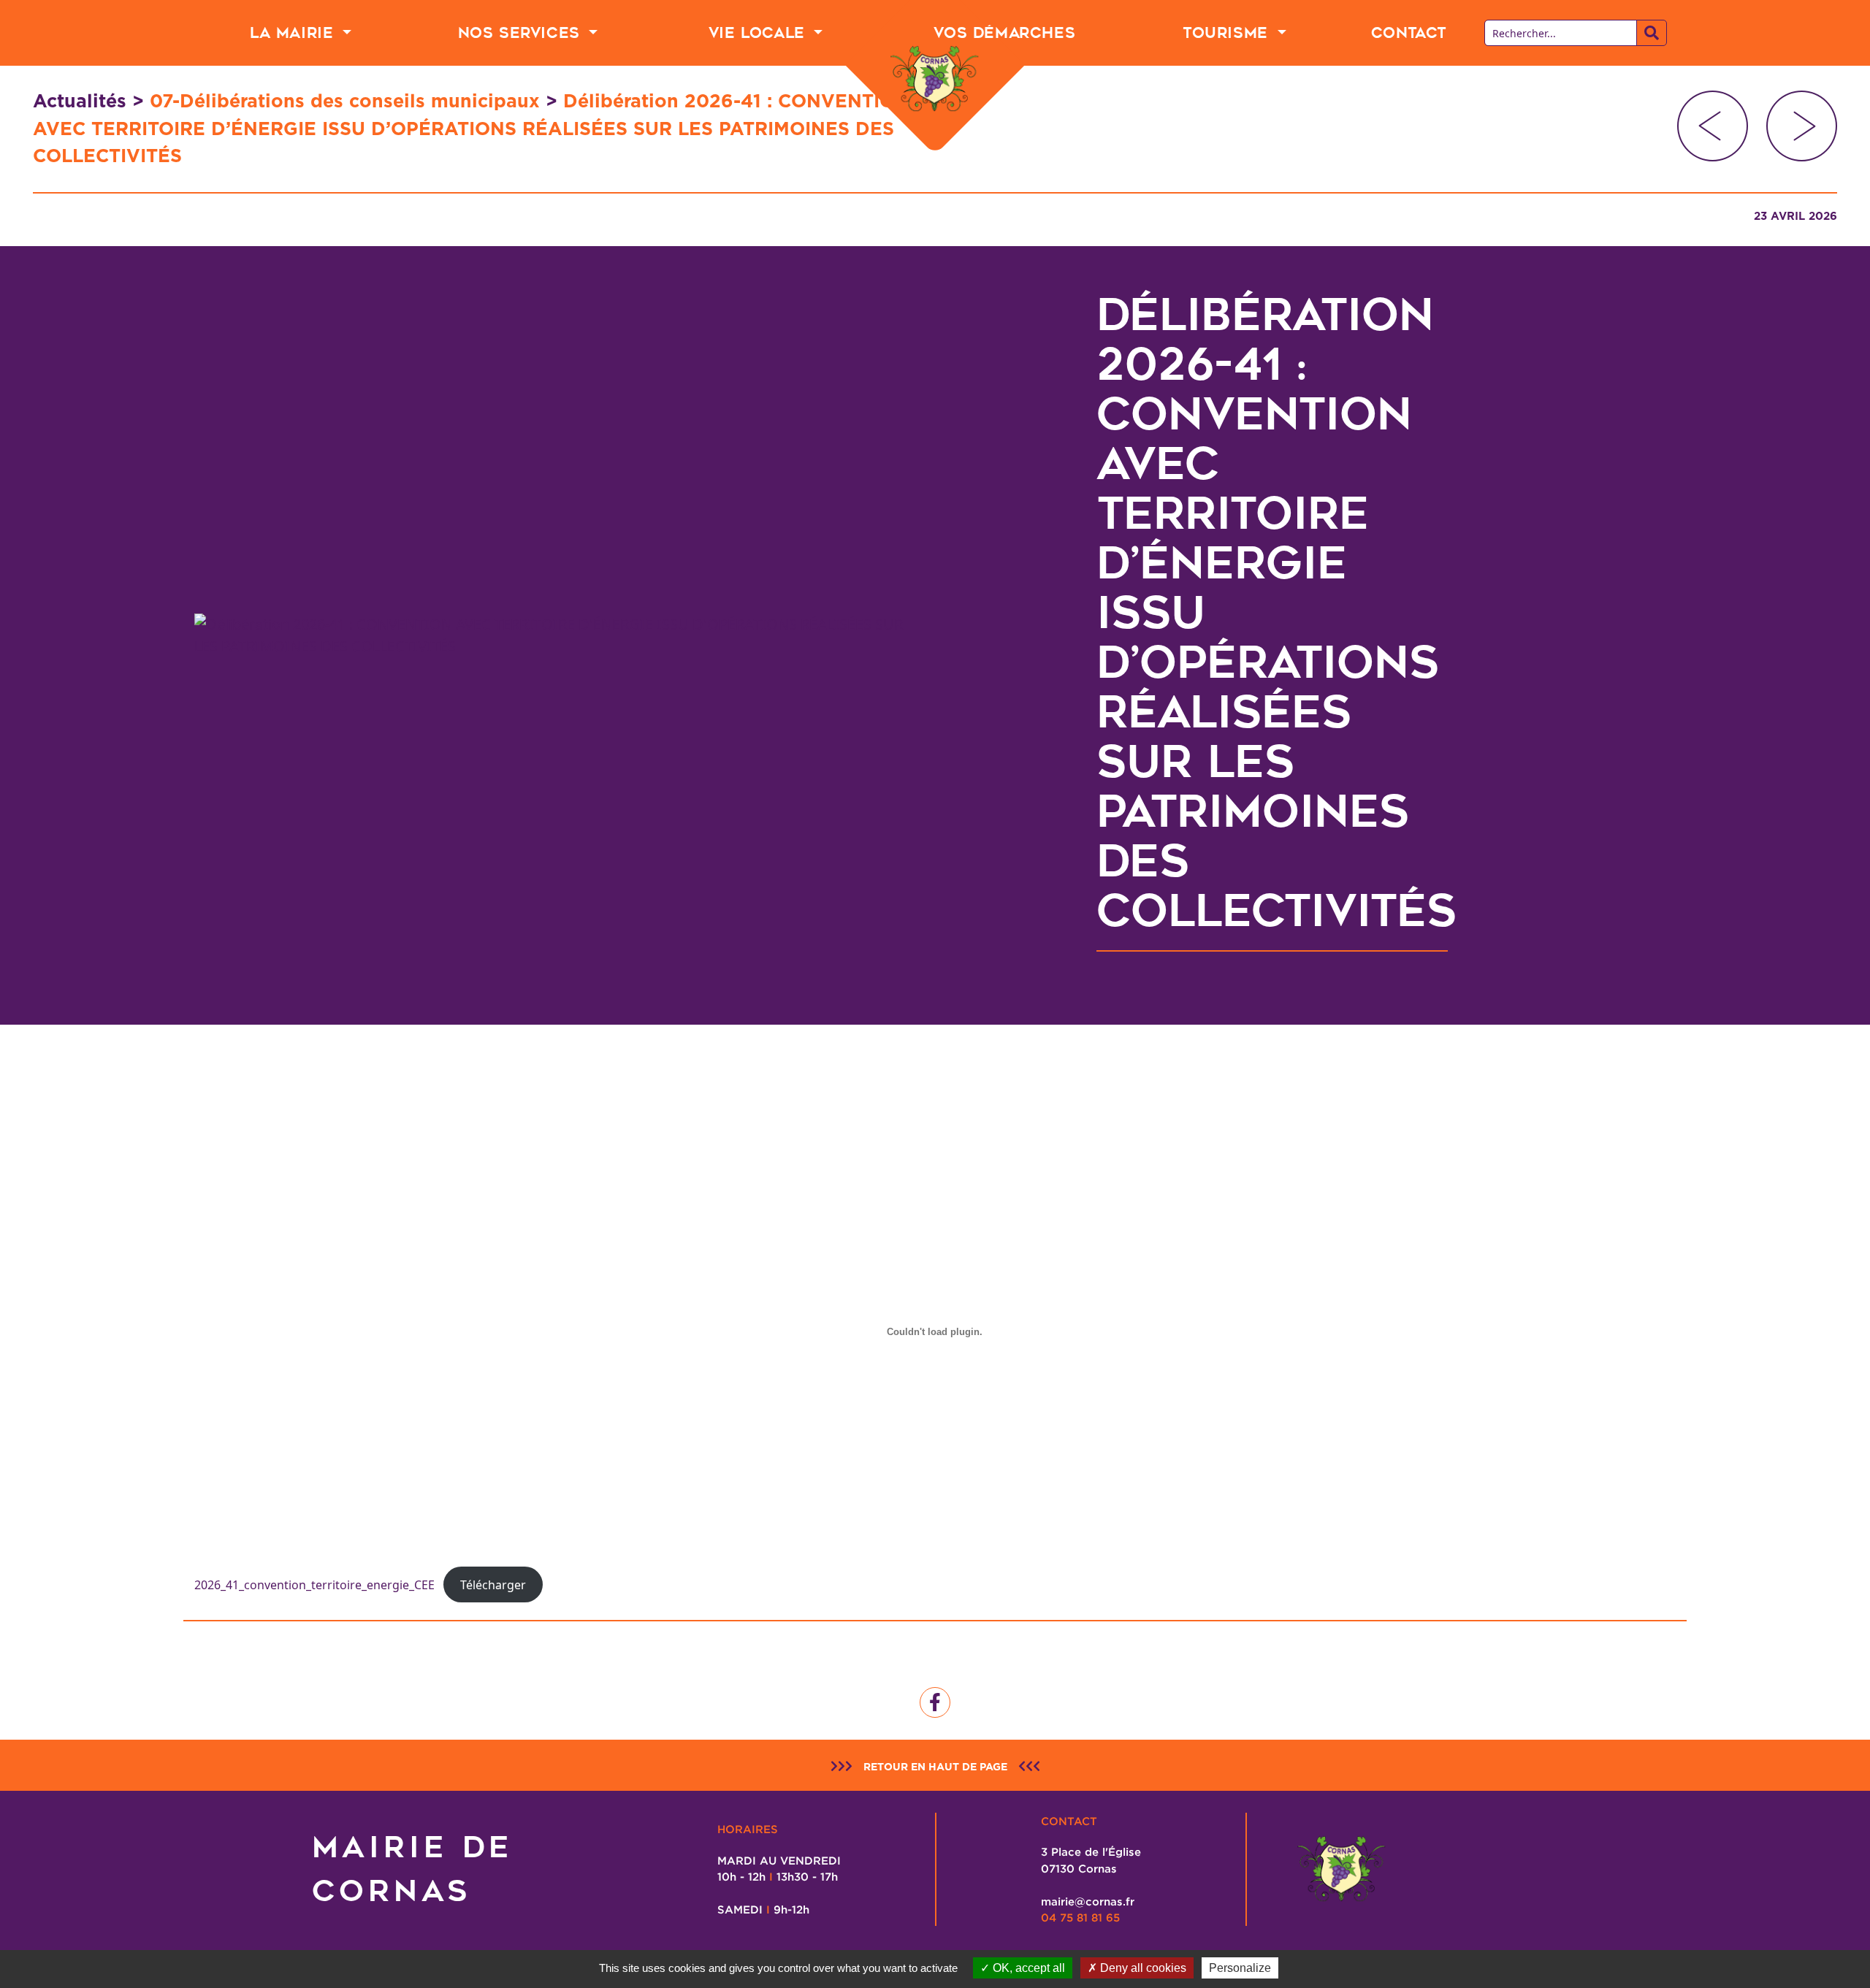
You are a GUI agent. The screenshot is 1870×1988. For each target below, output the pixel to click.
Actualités (80, 101)
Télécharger (493, 1585)
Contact (1409, 33)
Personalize (1240, 1968)
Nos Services (522, 33)
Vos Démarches (1004, 33)
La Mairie (294, 33)
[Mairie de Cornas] (935, 79)
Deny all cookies (1142, 1968)
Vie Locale (760, 33)
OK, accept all (1027, 1968)
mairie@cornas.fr (1088, 1901)
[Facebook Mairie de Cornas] (935, 1702)
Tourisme (1228, 33)
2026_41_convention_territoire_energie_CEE (314, 1585)
